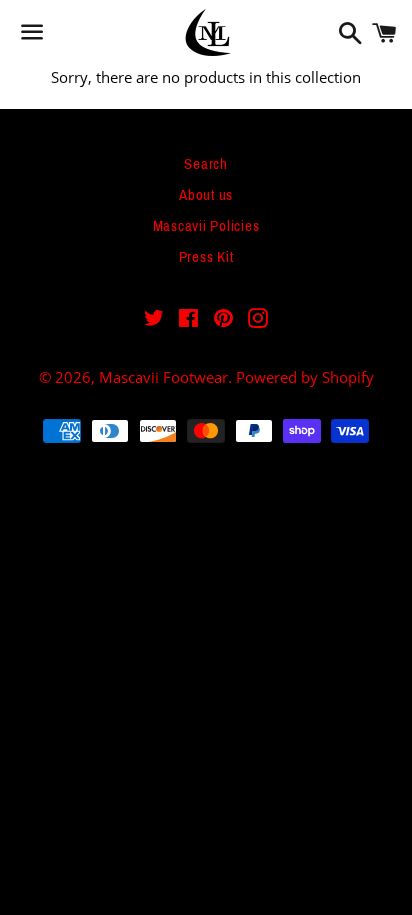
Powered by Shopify (305, 377)
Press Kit (206, 257)
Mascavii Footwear (163, 377)
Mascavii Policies (206, 226)
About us (206, 195)
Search (206, 164)
